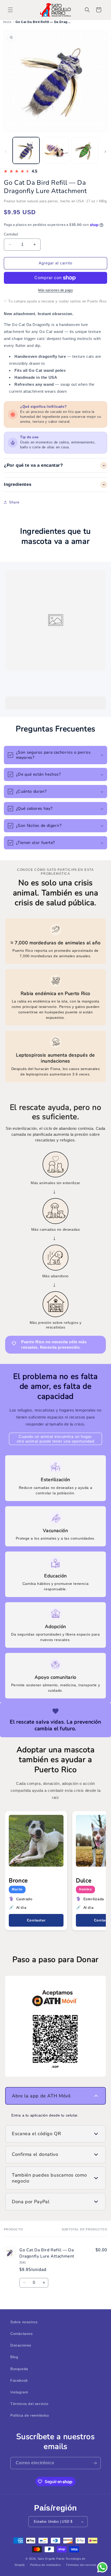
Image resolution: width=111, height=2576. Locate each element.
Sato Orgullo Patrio (51, 2559)
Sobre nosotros (24, 2322)
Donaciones (21, 2345)
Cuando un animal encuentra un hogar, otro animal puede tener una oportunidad (55, 1439)
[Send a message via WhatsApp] (102, 2567)
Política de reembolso (30, 2415)
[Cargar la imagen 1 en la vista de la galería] (26, 151)
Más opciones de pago (55, 290)
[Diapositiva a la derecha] (105, 152)
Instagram (19, 2392)
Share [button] (14, 502)
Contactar (36, 1920)
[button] (10, 10)
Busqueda (19, 2369)
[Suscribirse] (95, 2463)
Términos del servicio (29, 2404)
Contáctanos (22, 2334)
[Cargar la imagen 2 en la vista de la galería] (55, 151)
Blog (14, 2357)
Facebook (19, 2380)
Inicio (7, 22)
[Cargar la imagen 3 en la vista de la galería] (85, 151)
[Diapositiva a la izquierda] (6, 152)
